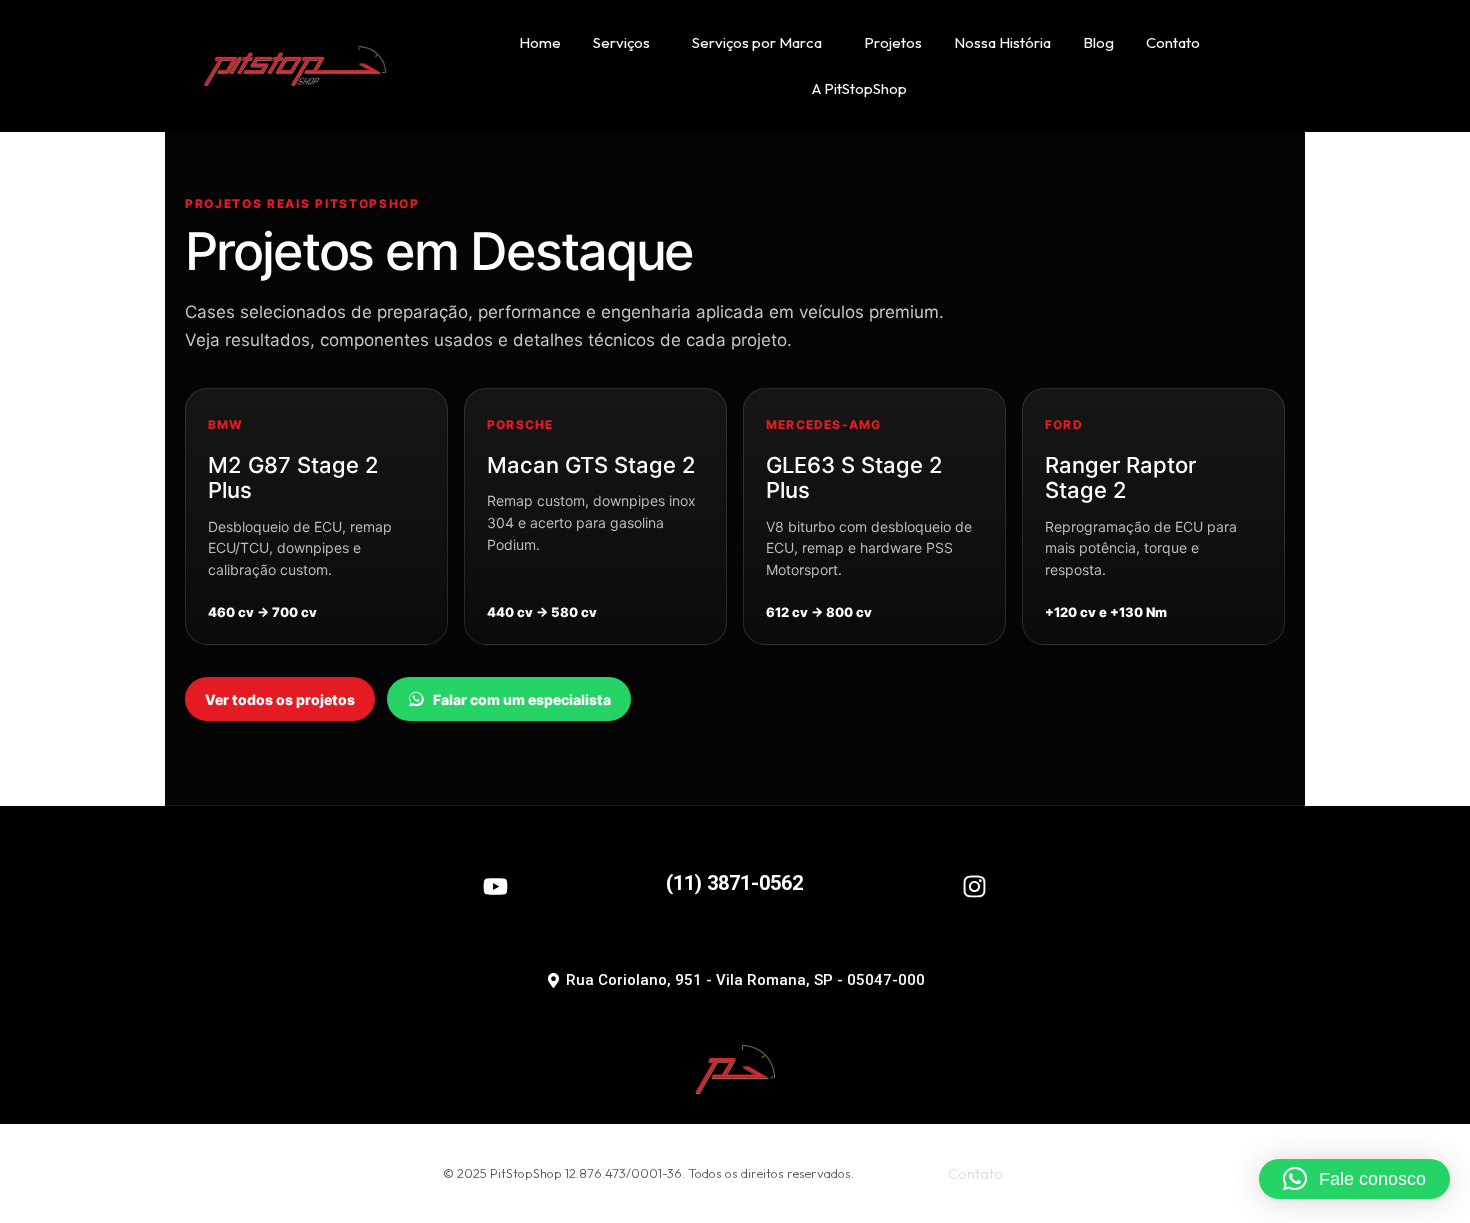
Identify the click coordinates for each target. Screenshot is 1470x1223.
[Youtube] (496, 886)
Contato (1173, 42)
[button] (1354, 1179)
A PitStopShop (859, 88)
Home (540, 42)
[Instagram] (974, 886)
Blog (1098, 42)
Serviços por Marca (757, 42)
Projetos (893, 42)
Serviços (621, 42)
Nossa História (1002, 42)
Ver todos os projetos (280, 699)
